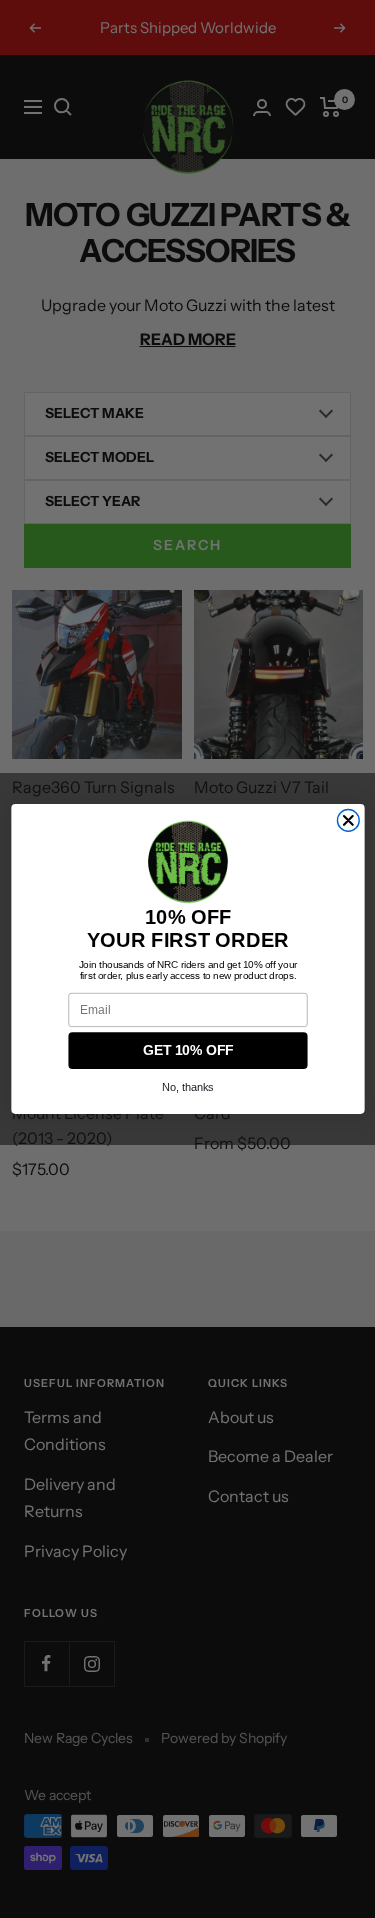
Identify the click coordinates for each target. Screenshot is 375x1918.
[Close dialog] (348, 821)
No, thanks (188, 1087)
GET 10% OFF (187, 1050)
